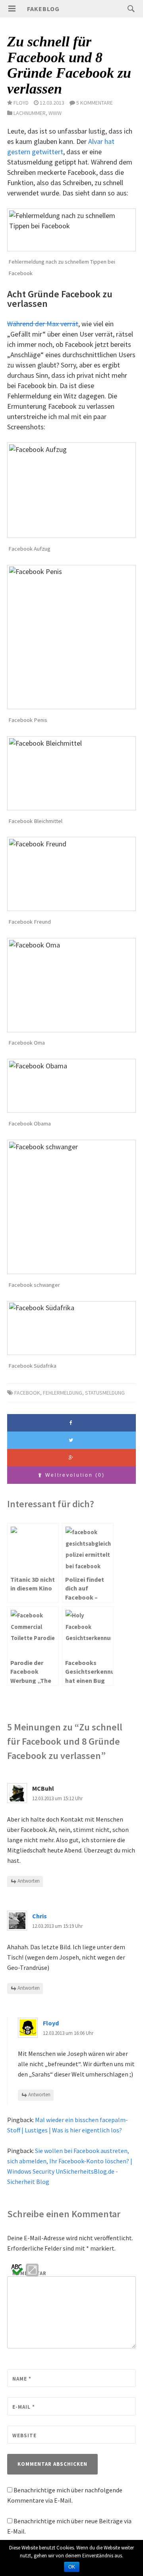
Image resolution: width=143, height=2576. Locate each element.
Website (24, 2435)
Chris (40, 1916)
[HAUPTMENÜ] (12, 9)
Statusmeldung (105, 1393)
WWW (55, 113)
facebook (27, 1393)
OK (72, 2567)
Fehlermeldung (63, 1393)
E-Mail (24, 2407)
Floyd (51, 2023)
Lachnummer (30, 113)
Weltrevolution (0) (74, 1475)
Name (22, 2379)
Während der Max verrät (43, 324)
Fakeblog (43, 9)
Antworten (29, 1881)
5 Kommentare (95, 103)
